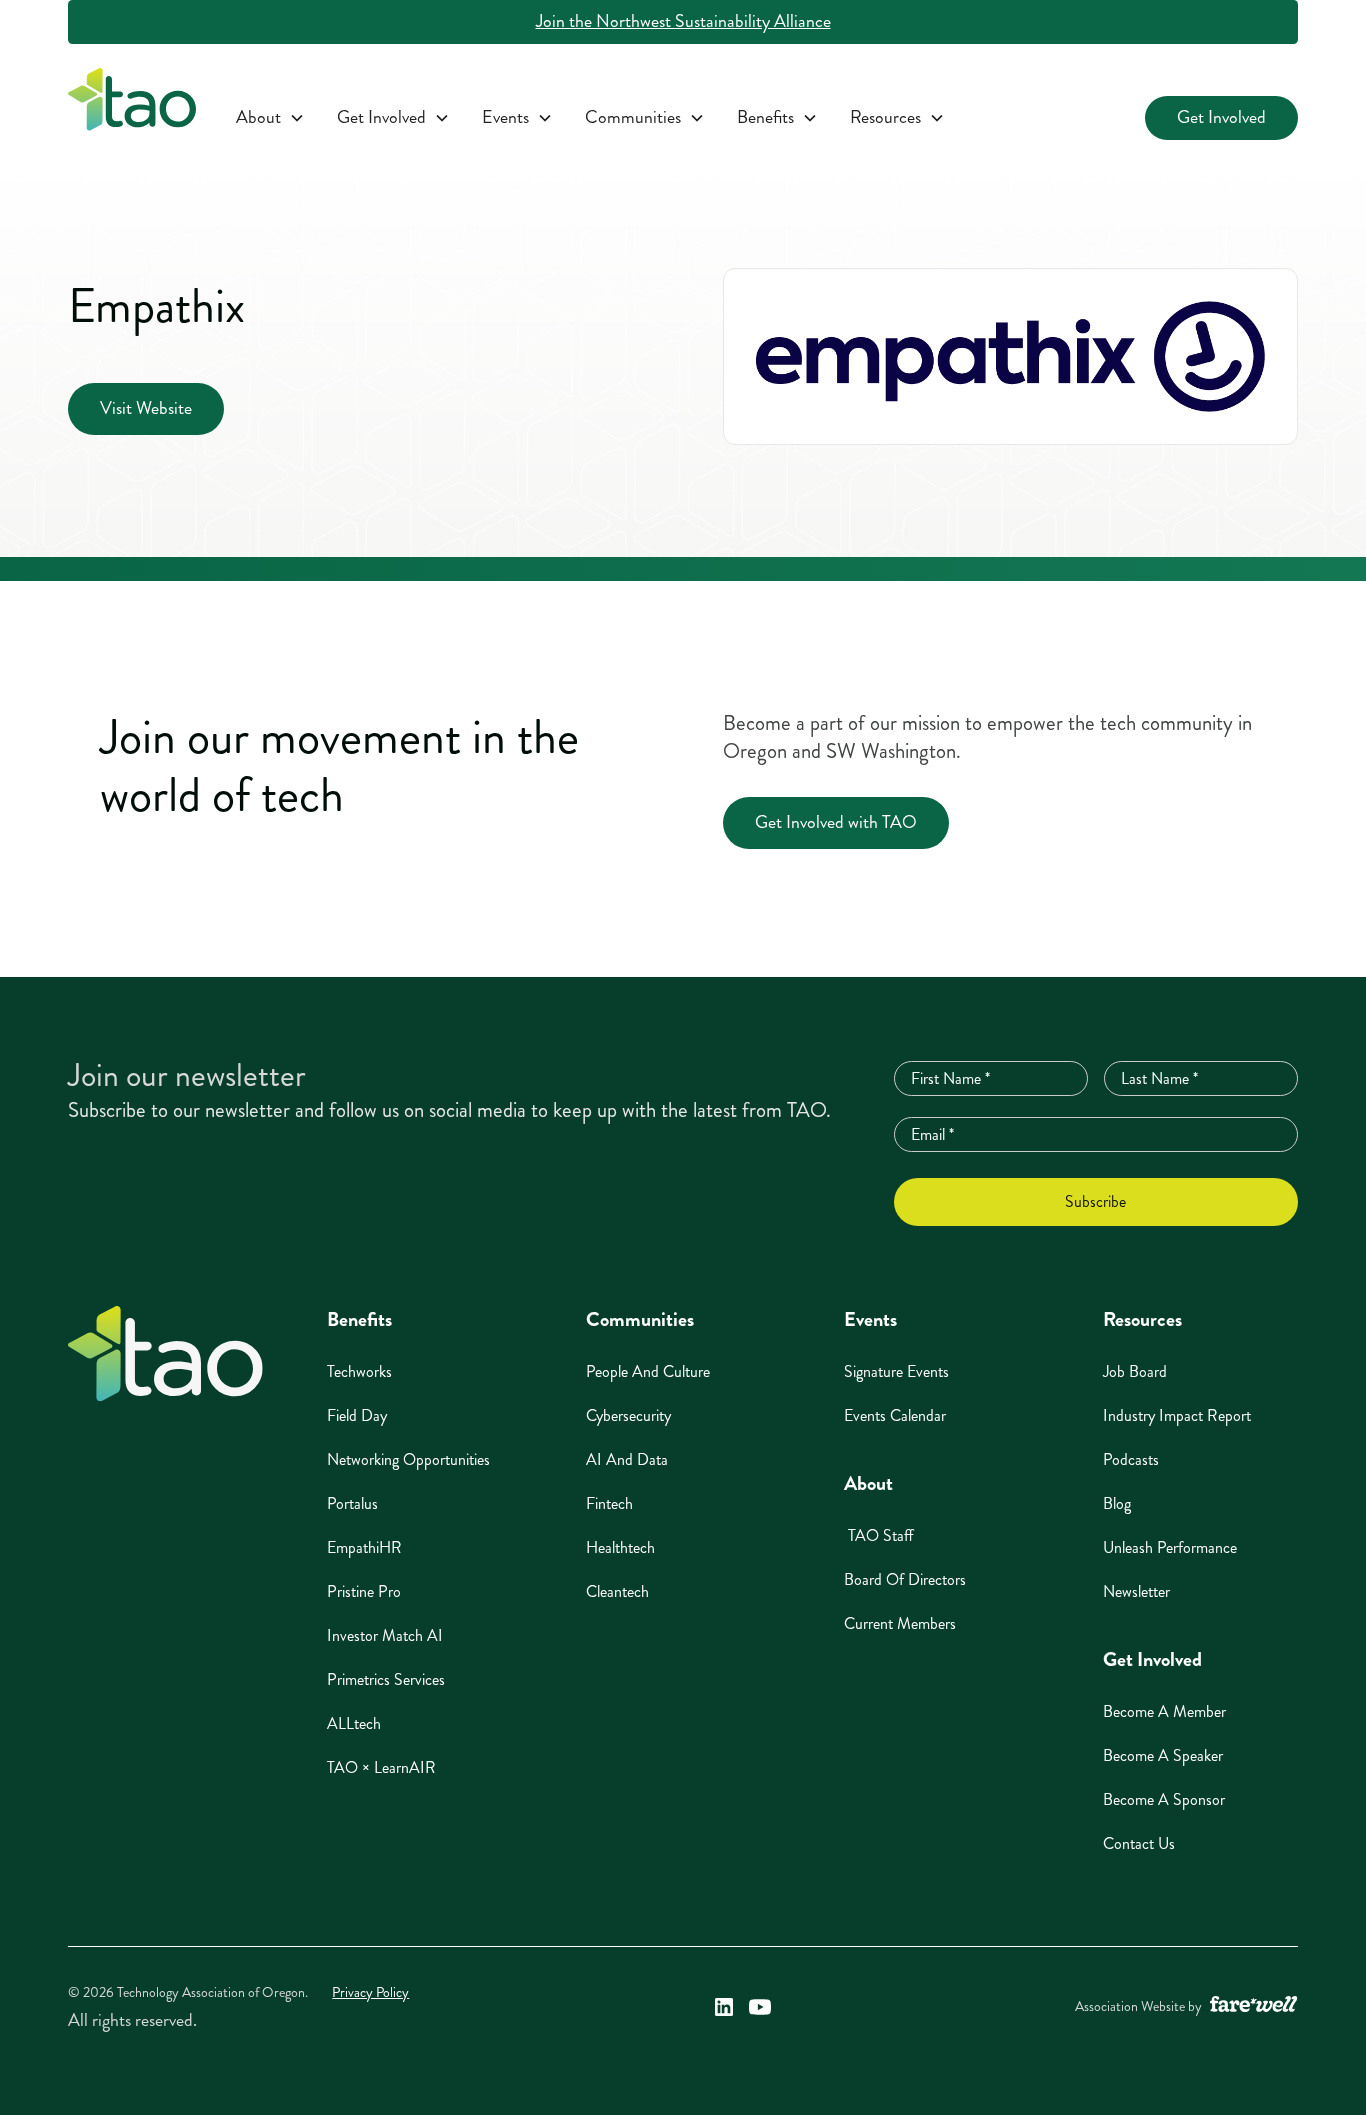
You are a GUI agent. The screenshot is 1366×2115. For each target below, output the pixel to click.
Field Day (357, 1415)
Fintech (609, 1503)
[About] (270, 118)
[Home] (165, 1354)
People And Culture (648, 1371)
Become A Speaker (1163, 1755)
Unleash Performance (1170, 1547)
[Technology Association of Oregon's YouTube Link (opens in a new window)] (760, 2007)
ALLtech (354, 1723)
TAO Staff (879, 1535)
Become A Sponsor (1164, 1799)
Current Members (900, 1623)
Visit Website (146, 408)
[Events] (517, 118)
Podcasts (1131, 1459)
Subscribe (1095, 1201)
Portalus (352, 1503)
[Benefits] (777, 118)
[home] (132, 104)
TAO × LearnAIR (381, 1767)
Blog (1117, 1503)
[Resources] (897, 118)
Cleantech (617, 1591)
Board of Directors (905, 1579)
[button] (270, 118)
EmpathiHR (364, 1547)
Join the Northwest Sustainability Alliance (683, 21)
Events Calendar (895, 1415)
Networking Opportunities (408, 1459)
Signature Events (896, 1371)
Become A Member (1164, 1711)
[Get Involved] (393, 118)
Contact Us (1139, 1843)
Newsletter (1136, 1591)
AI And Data (627, 1459)
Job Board (1135, 1371)
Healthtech (620, 1547)
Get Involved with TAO (836, 822)
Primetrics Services (386, 1679)
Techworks (359, 1371)
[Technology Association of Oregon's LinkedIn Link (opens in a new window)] (724, 2007)
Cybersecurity (628, 1415)
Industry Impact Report (1177, 1415)
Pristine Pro (364, 1591)
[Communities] (645, 118)
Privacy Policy (370, 1992)
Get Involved (1221, 117)
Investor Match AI (385, 1635)
